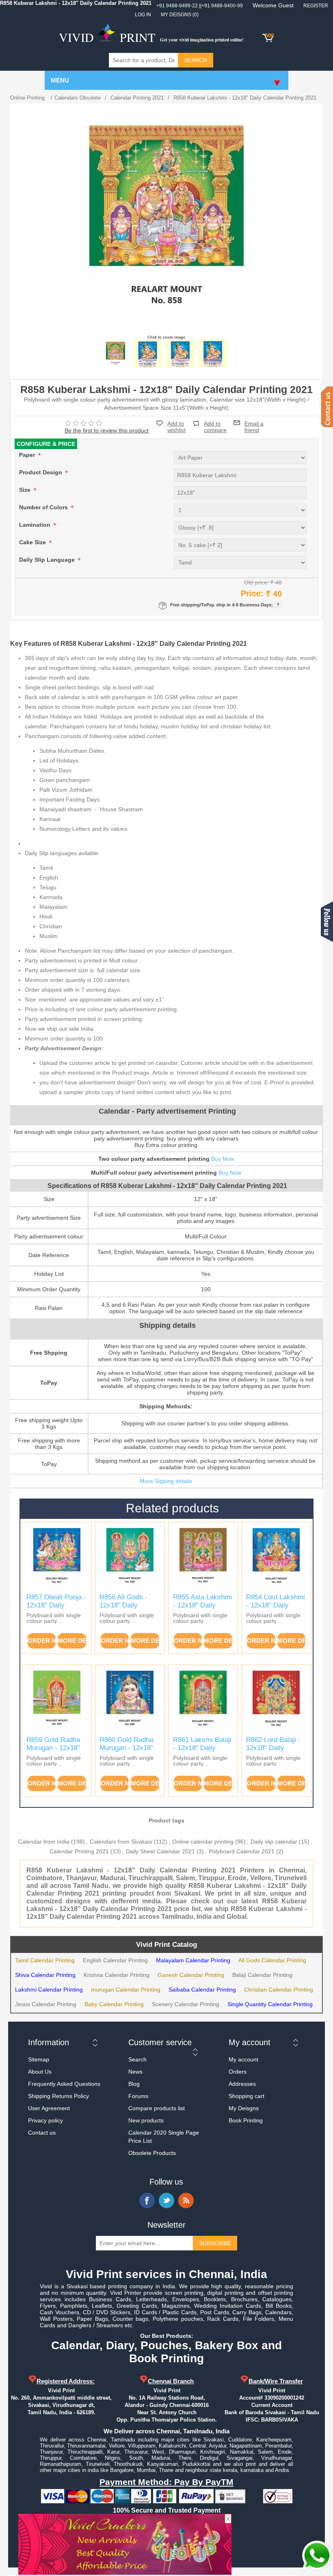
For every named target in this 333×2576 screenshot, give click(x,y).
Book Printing (246, 2120)
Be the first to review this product (107, 430)
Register (316, 6)
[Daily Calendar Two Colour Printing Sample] (180, 354)
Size (26, 490)
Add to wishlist (176, 427)
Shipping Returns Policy (58, 2096)
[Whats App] (317, 2556)
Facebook (147, 2200)
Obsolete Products (152, 2153)
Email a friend (254, 423)
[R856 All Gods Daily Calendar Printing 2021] (130, 1557)
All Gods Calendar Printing (272, 1960)
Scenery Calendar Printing (186, 2004)
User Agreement (49, 2108)
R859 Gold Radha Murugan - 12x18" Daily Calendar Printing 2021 (53, 1752)
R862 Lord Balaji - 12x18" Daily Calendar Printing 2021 (273, 1752)
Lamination (36, 525)
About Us (40, 2072)
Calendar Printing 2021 (79, 1851)
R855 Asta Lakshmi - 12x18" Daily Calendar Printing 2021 (202, 1609)
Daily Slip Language (48, 560)
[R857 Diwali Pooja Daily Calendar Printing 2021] (57, 1557)
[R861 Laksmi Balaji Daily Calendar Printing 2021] (203, 1700)
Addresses (242, 2084)
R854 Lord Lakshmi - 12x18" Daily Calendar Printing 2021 (276, 1609)
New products (146, 2120)
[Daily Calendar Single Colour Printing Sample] (148, 354)
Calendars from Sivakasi (121, 1842)
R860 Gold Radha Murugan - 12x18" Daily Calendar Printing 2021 (126, 1752)
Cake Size (33, 542)
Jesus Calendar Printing (46, 2004)
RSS (186, 2200)
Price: (252, 593)
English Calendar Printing (115, 1960)
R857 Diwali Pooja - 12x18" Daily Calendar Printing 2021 (56, 1609)
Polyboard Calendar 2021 (242, 1851)
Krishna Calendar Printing (117, 1975)
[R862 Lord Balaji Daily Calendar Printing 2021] (276, 1700)
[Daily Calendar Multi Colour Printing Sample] (213, 354)
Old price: (256, 582)
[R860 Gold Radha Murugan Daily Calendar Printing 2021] (130, 1700)
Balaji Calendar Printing (262, 1975)
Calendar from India (44, 1842)
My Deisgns (244, 2108)
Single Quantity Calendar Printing (270, 2004)
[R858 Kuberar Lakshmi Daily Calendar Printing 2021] (115, 354)
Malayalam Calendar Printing (193, 1960)
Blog (134, 2084)
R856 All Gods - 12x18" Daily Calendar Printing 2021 (126, 1609)
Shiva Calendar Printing (45, 1975)
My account (243, 2059)
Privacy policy (45, 2120)
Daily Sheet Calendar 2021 (160, 1851)
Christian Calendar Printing (279, 1990)
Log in (143, 15)
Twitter (166, 2200)
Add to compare (215, 423)
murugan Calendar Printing (126, 1990)
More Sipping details (166, 1481)
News (135, 2072)
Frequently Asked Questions (64, 2084)
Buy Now (223, 1159)
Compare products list (157, 2108)
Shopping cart (247, 2096)
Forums (138, 2096)
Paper (28, 455)
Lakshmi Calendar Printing (49, 1990)
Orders (238, 2072)
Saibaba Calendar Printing (202, 1990)
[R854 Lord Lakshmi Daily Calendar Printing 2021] (276, 1557)
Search (137, 2059)
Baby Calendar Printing (114, 2004)
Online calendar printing (203, 1842)
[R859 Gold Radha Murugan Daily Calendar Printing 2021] (57, 1700)
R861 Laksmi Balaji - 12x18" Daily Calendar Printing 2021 (202, 1752)
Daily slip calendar (274, 1842)
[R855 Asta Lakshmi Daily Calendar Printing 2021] (203, 1557)
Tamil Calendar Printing (45, 1960)
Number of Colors (44, 507)
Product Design (41, 472)
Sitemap (39, 2059)
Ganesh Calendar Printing (191, 1975)
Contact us (42, 2133)
